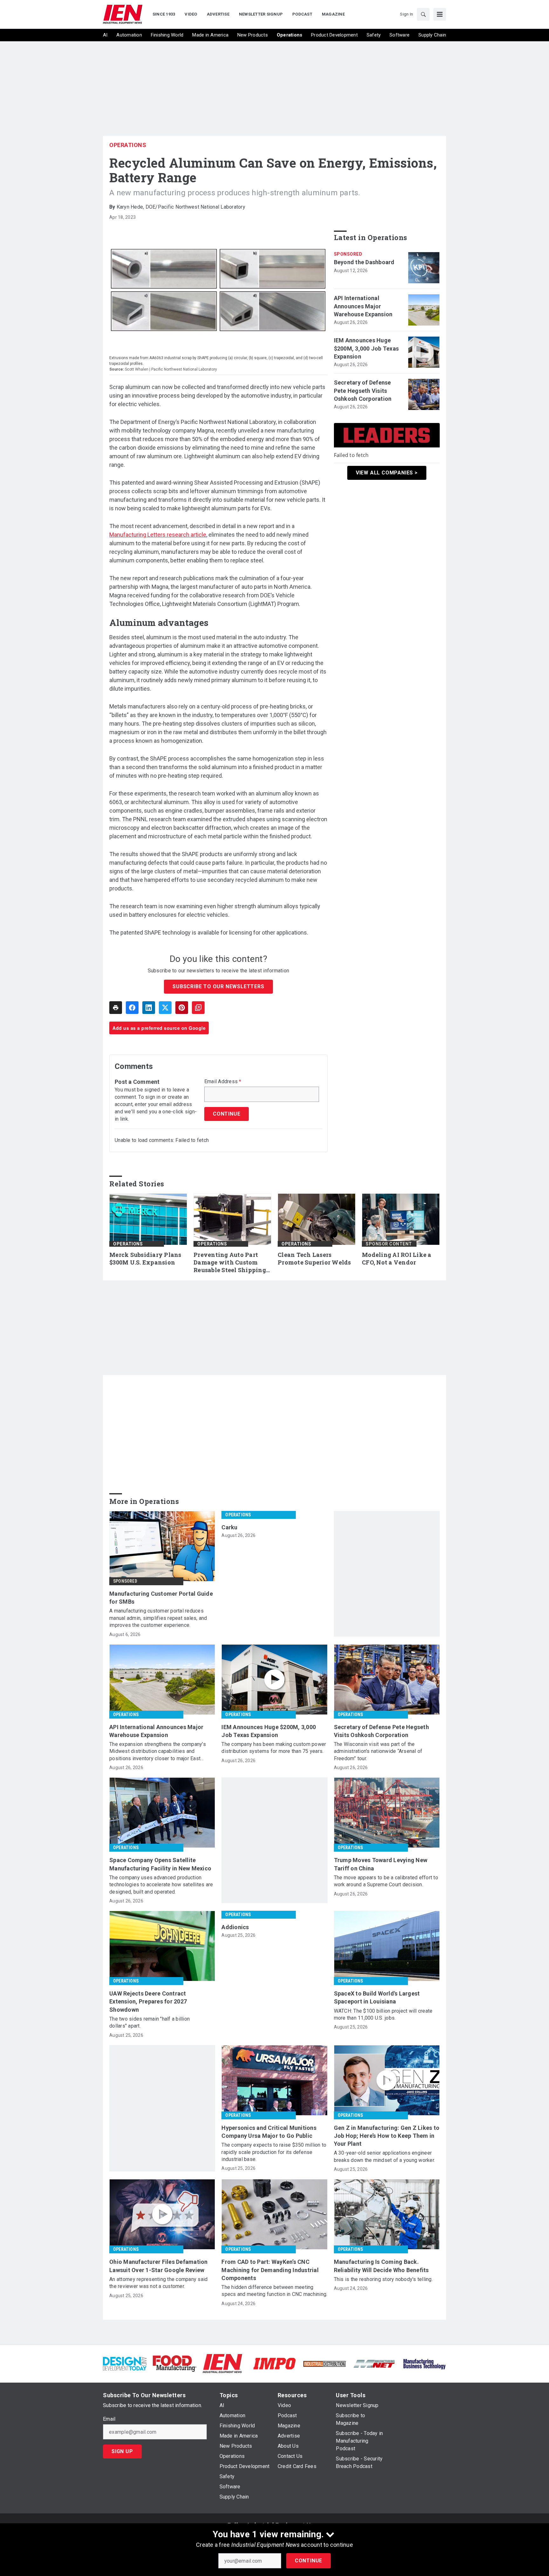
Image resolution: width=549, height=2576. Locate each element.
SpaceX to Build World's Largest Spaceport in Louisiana (377, 1997)
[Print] (116, 1008)
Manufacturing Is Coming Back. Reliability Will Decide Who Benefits (381, 2266)
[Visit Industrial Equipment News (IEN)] (222, 2363)
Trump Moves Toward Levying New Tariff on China (381, 1864)
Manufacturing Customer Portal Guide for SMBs (161, 1598)
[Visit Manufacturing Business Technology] (424, 2363)
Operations (128, 145)
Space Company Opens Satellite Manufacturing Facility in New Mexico (160, 1864)
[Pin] (182, 1008)
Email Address (223, 1082)
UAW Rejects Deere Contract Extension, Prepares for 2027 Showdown (148, 2001)
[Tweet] (165, 1008)
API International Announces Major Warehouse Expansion (363, 306)
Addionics (235, 1927)
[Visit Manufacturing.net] (374, 2363)
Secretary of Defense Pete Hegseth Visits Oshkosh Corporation (363, 390)
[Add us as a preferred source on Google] (198, 1008)
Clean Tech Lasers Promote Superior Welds (314, 1259)
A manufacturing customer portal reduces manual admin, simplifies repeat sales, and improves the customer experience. (158, 1618)
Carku (229, 1527)
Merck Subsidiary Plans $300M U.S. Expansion (145, 1259)
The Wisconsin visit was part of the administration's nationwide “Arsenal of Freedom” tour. (378, 1751)
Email (109, 2419)
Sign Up (122, 2451)
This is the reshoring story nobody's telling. (383, 2279)
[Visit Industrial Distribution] (325, 2363)
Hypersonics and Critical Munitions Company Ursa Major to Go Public (269, 2132)
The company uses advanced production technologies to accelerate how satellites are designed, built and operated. (161, 1885)
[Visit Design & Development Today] (125, 2363)
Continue (308, 2561)
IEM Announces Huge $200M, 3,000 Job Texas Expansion (366, 348)
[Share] (132, 1008)
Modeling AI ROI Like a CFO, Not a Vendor (397, 1259)
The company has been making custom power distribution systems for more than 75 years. (274, 1748)
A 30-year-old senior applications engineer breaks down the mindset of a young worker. (385, 2156)
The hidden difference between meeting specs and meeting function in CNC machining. (274, 2291)
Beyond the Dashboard (364, 262)
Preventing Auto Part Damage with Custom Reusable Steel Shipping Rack (230, 1263)
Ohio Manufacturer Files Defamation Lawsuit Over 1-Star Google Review (159, 2266)
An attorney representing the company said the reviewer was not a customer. (158, 2283)
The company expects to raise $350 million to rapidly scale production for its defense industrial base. (274, 2152)
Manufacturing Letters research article (158, 535)
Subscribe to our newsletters (218, 986)
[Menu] (440, 14)
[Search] (423, 14)
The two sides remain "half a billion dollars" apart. (149, 2022)
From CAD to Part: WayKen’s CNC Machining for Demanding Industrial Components (270, 2270)
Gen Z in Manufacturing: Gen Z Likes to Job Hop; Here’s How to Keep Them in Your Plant (387, 2136)
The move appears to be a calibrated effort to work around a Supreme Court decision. (386, 1881)
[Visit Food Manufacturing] (175, 2363)
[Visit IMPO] (274, 2363)
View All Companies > (387, 473)
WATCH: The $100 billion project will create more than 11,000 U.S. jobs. (383, 2014)
